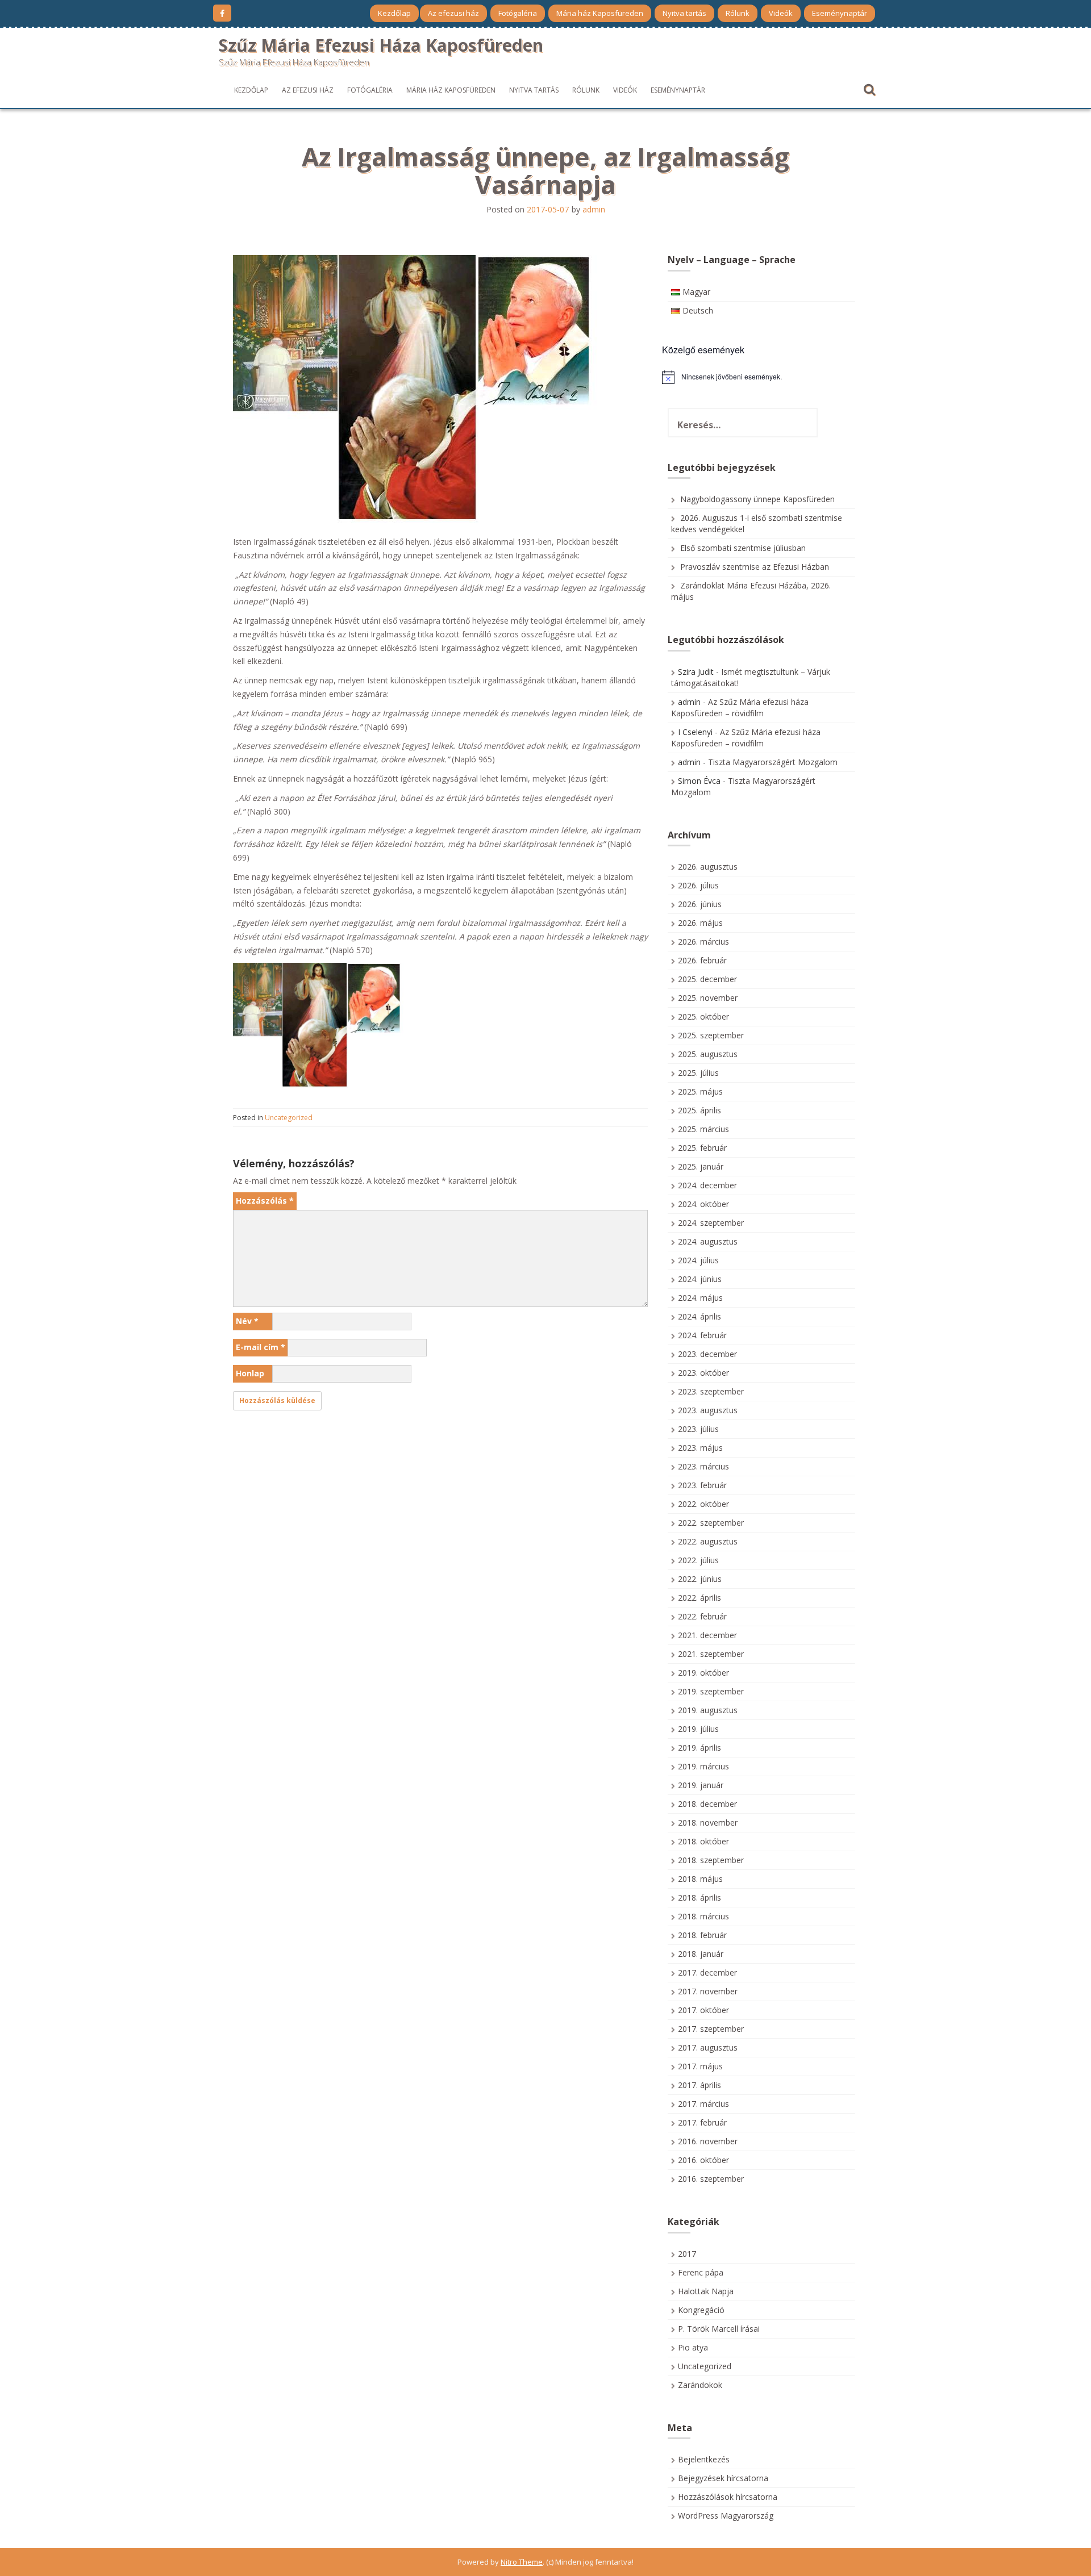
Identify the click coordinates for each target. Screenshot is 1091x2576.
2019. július (698, 1729)
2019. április (699, 1748)
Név (247, 1321)
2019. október (703, 1673)
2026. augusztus (708, 867)
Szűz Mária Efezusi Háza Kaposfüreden (381, 45)
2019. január (701, 1785)
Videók (781, 13)
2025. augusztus (708, 1054)
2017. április (699, 2085)
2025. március (703, 1129)
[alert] (761, 377)
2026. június (700, 904)
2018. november (708, 1823)
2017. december (707, 1972)
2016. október (703, 2160)
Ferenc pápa (701, 2272)
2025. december (707, 979)
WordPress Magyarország (726, 2516)
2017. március (703, 2104)
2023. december (707, 1354)
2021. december (707, 1635)
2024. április (699, 1316)
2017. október (703, 2010)
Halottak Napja (706, 2291)
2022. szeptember (711, 1523)
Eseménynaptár (840, 13)
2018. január (701, 1954)
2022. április (699, 1598)
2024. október (703, 1204)
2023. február (702, 1485)
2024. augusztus (708, 1241)
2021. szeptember (711, 1654)
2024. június (700, 1279)
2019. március (703, 1766)
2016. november (708, 2141)
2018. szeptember (711, 1860)
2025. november (708, 998)
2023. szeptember (711, 1391)
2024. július (698, 1260)
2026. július (698, 885)
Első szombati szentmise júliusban (743, 548)
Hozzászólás (265, 1201)
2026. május (700, 923)
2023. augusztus (708, 1410)
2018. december (707, 1804)
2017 (687, 2254)
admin (594, 209)
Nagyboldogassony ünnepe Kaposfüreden (757, 499)
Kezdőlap (394, 13)
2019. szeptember (711, 1691)
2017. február (702, 2122)
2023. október (703, 1373)
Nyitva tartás (684, 13)
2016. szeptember (711, 2179)
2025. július (698, 1073)
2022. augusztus (708, 1541)
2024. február (702, 1335)
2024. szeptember (711, 1223)
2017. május (700, 2066)
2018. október (703, 1841)
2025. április (699, 1110)
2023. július (698, 1429)
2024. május (700, 1298)
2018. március (703, 1916)
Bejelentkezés (704, 2459)
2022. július (698, 1560)
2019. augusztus (708, 1710)
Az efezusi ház (453, 13)
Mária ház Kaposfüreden (600, 13)
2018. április (699, 1897)
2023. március (703, 1466)
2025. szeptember (711, 1035)
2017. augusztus (708, 2047)
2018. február (702, 1935)
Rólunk (738, 13)
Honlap (250, 1373)
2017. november (708, 1991)
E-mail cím (261, 1347)
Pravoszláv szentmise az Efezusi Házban (755, 567)
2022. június (700, 1579)
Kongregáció (701, 2310)
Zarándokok (700, 2385)
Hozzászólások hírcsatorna (728, 2497)
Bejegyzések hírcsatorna (723, 2478)
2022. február (702, 1616)
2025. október (703, 1016)
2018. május (700, 1879)
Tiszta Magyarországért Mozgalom (773, 762)
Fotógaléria (518, 13)
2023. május (700, 1448)
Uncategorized (289, 1118)
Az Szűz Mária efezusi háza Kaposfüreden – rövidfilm (740, 707)
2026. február (702, 960)
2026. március (703, 942)
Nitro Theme (522, 2562)
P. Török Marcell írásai (719, 2329)
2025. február (702, 1148)
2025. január (701, 1166)
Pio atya (693, 2347)
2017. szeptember (711, 2029)
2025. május (700, 1091)
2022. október (703, 1504)
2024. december (707, 1185)
